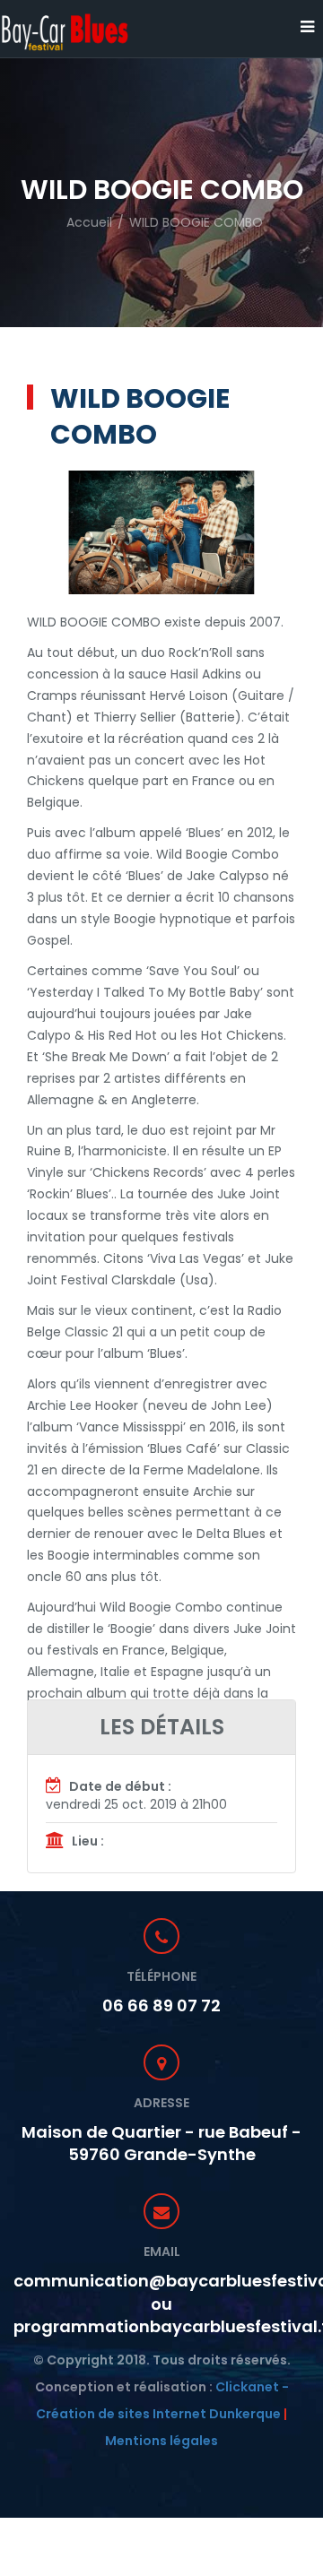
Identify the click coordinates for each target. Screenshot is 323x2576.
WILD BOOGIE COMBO (196, 222)
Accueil (89, 222)
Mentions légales (161, 2441)
